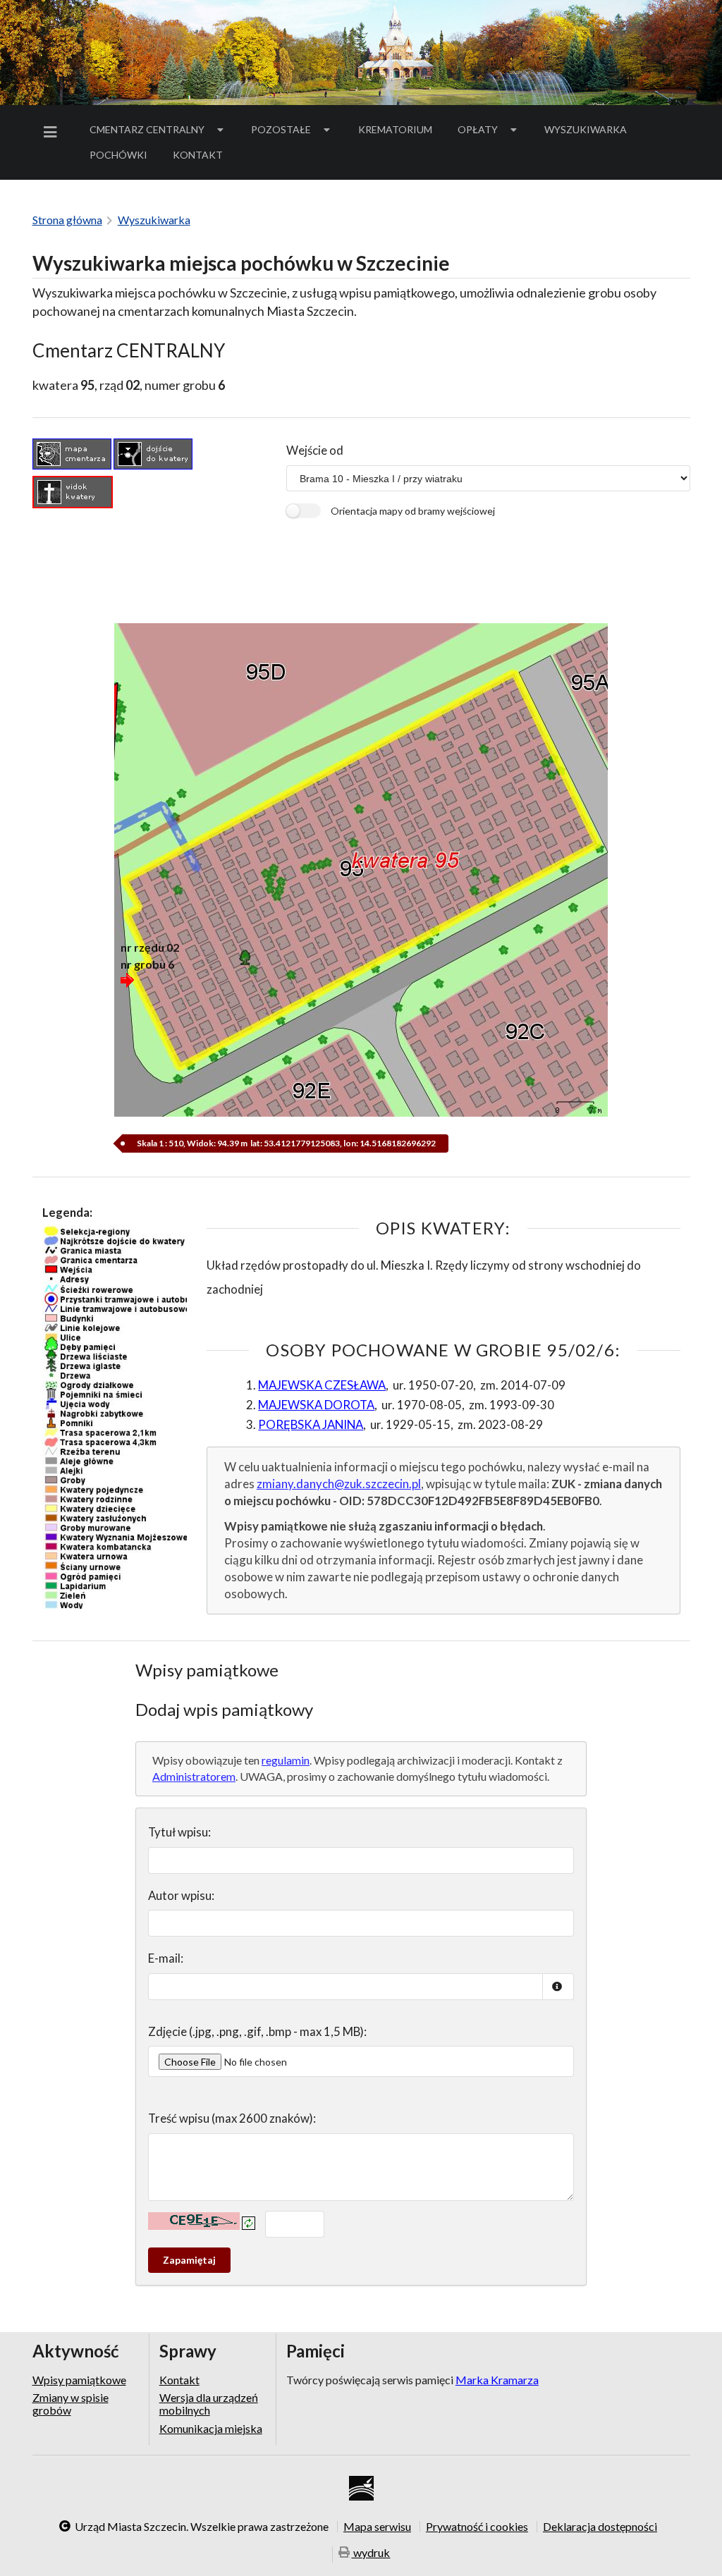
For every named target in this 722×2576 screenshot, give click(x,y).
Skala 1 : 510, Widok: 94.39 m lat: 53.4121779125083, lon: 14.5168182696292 (286, 1143)
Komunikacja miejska (211, 2428)
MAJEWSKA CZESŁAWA (322, 1385)
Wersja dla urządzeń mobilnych (209, 2404)
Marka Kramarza (497, 2380)
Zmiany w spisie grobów (71, 2404)
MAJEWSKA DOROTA (316, 1405)
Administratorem (194, 1776)
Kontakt (198, 155)
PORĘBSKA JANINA (311, 1424)
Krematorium (395, 129)
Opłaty (478, 129)
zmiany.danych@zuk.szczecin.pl (339, 1484)
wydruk (371, 2552)
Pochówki (123, 157)
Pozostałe (281, 129)
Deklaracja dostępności (600, 2527)
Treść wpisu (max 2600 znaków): (232, 2118)
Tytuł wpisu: (179, 1832)
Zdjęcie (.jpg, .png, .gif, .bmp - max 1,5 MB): (257, 2031)
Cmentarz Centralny (147, 129)
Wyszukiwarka (586, 129)
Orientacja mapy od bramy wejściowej (413, 511)
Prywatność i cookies (477, 2527)
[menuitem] (53, 132)
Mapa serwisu (377, 2527)
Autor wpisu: (181, 1895)
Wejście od (315, 450)
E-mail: (166, 1958)
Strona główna (67, 220)
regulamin (286, 1760)
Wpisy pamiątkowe (79, 2380)
